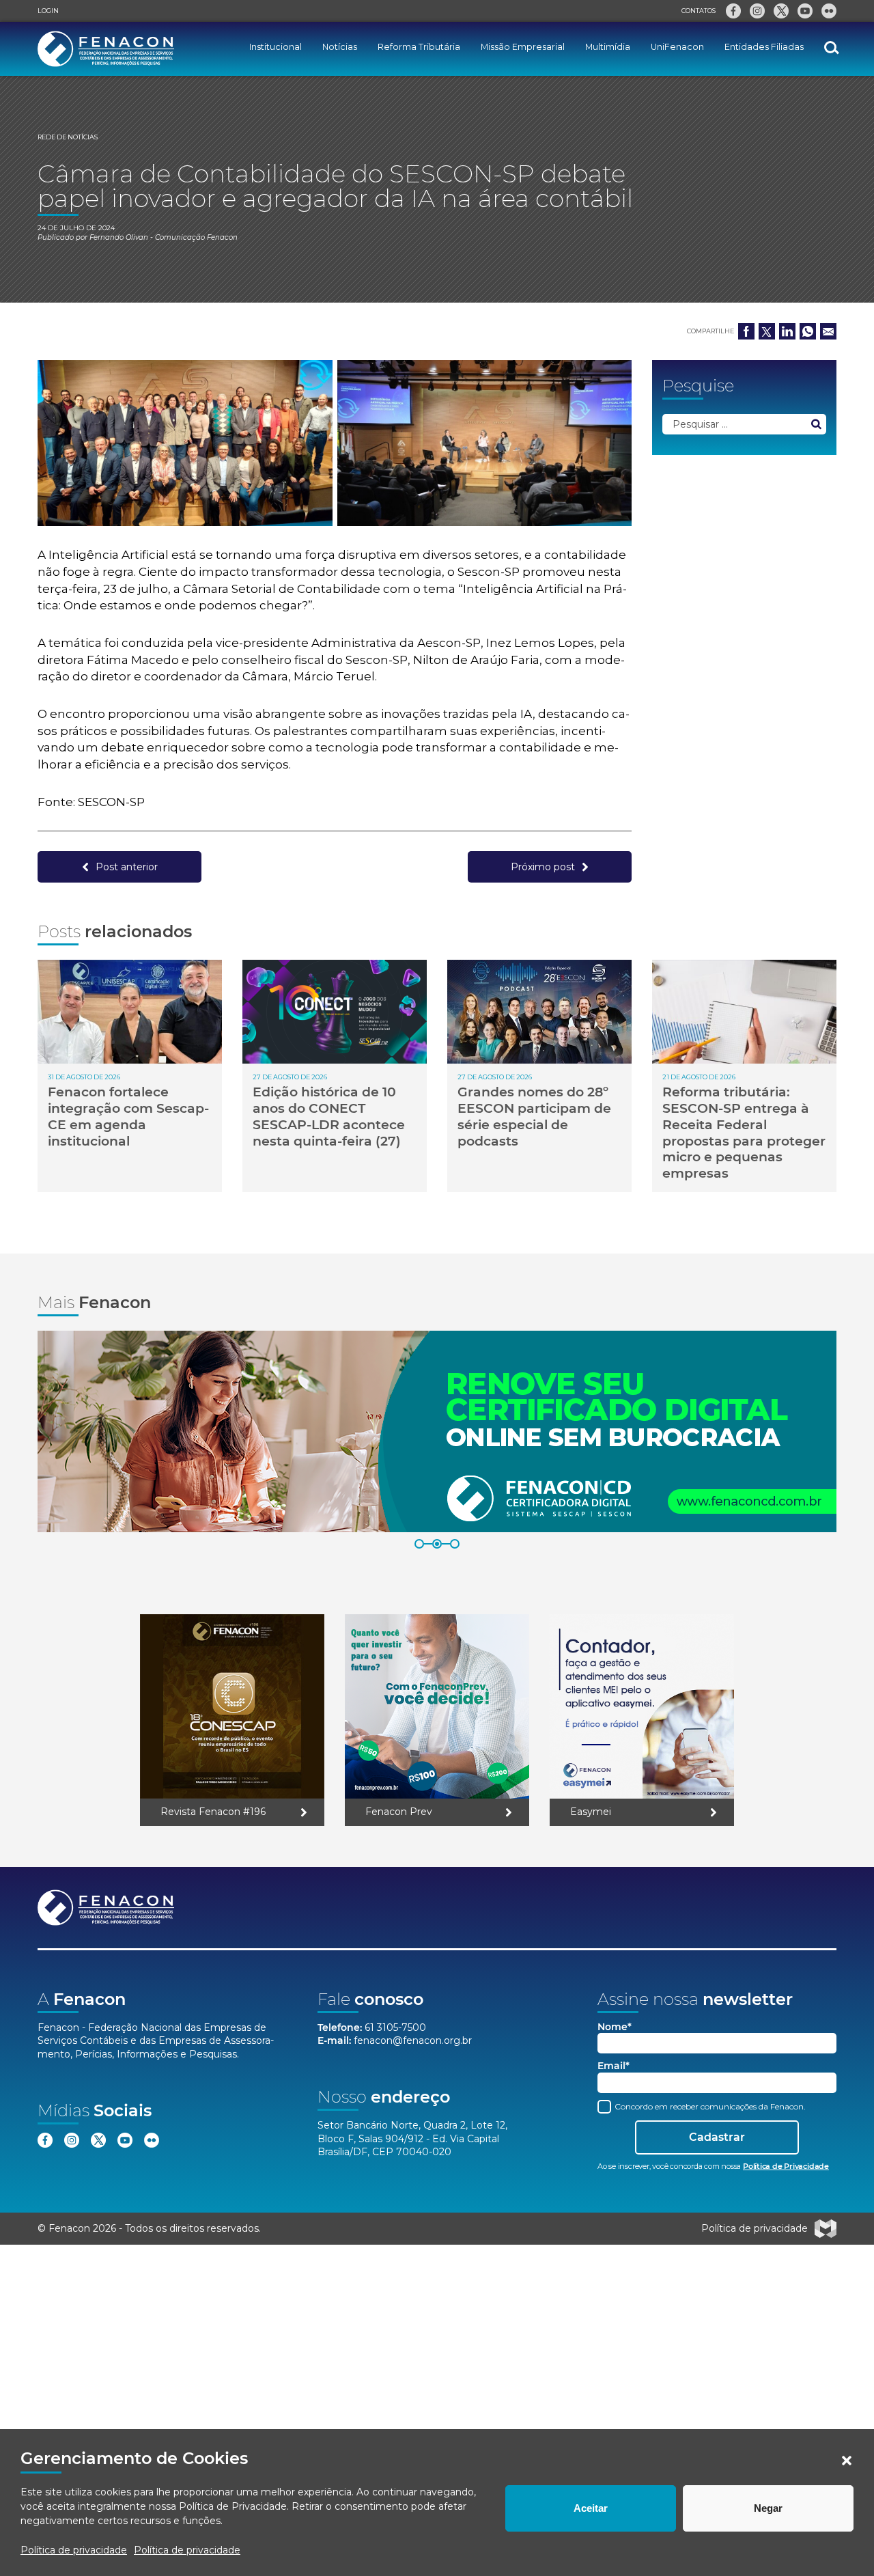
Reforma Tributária (419, 47)
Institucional (276, 47)
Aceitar (591, 2508)
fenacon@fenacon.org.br (413, 2040)
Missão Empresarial (523, 47)
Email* (614, 2066)
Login (48, 11)
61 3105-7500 (395, 2027)
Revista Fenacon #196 (213, 1812)
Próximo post (543, 867)
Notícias (340, 47)
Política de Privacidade (233, 2506)
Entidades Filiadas (764, 47)
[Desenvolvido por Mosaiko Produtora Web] (826, 2229)
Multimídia (608, 47)
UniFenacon (677, 47)
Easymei (591, 1812)
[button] (847, 2461)
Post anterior (127, 867)
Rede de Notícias (68, 137)
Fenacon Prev (399, 1812)
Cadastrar (717, 2137)
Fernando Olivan (119, 237)
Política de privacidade (74, 2550)
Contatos (699, 11)
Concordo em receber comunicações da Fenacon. (709, 2106)
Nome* (615, 2027)
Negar (768, 2508)
